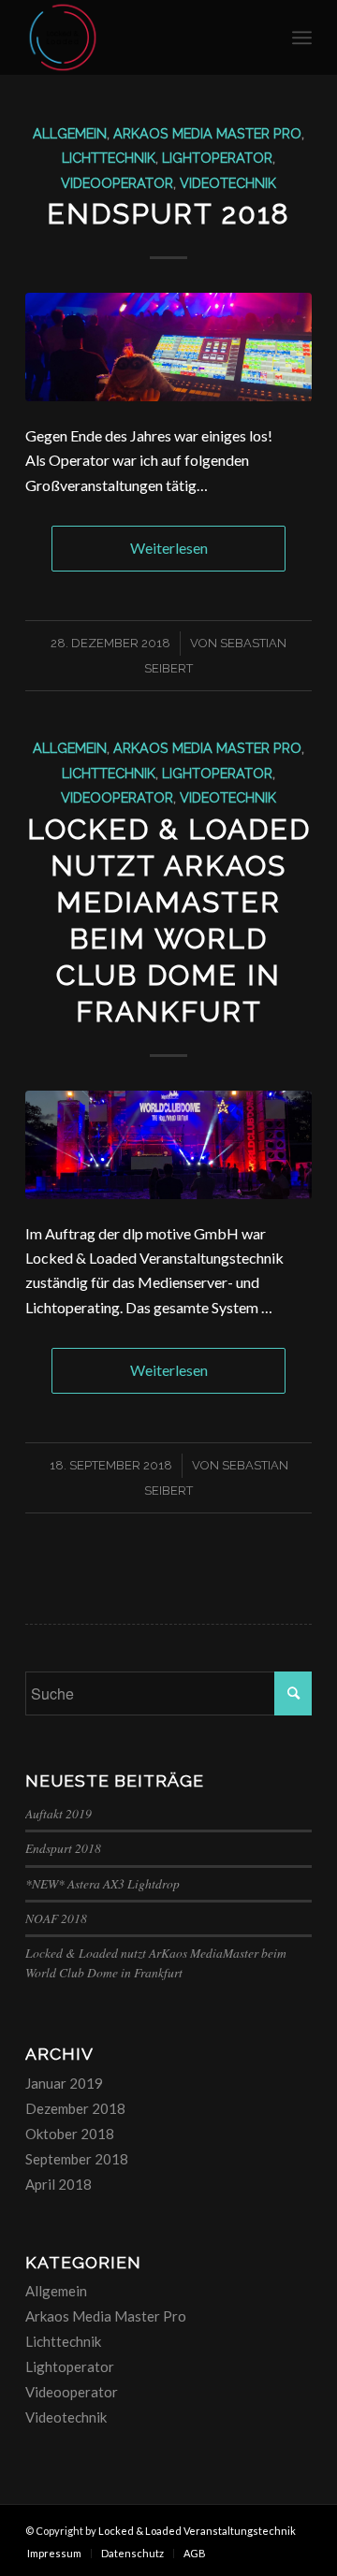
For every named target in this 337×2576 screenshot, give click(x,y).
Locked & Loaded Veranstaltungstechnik (197, 2531)
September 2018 (77, 2159)
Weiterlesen (169, 548)
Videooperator (117, 183)
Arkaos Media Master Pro (207, 133)
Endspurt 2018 (168, 214)
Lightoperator (217, 158)
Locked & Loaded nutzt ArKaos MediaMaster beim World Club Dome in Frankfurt (156, 1962)
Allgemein (70, 133)
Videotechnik (228, 183)
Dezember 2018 (75, 2108)
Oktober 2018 (70, 2134)
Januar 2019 (64, 2083)
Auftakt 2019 (59, 1813)
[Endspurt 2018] (168, 347)
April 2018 (59, 2184)
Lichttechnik (109, 158)
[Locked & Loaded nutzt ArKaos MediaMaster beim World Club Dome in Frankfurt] (168, 1145)
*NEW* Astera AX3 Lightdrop (103, 1883)
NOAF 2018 (56, 1918)
